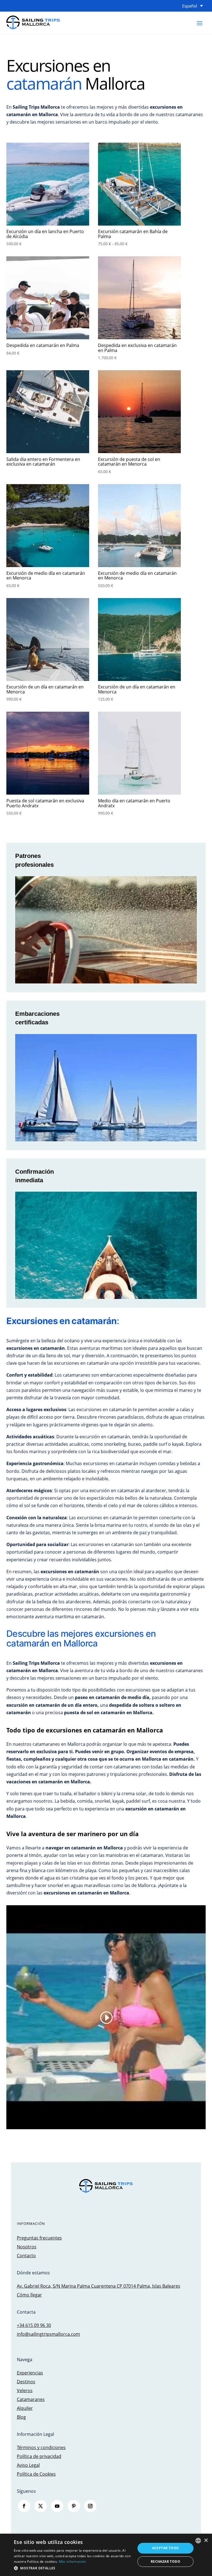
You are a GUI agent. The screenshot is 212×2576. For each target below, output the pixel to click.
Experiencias (30, 2373)
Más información (72, 2561)
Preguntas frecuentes (39, 2238)
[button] (73, 2568)
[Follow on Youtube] (57, 2506)
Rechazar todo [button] (165, 2561)
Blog (21, 2417)
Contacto (26, 2256)
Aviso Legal (28, 2465)
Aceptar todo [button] (166, 2548)
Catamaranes (31, 2399)
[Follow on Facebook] (24, 2506)
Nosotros (27, 2247)
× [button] (206, 2540)
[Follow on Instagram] (90, 2506)
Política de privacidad (39, 2456)
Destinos (26, 2382)
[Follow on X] (41, 2506)
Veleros (25, 2390)
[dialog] (106, 2555)
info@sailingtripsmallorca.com (48, 2334)
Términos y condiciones (41, 2447)
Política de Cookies (36, 2474)
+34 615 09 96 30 (34, 2325)
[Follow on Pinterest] (74, 2506)
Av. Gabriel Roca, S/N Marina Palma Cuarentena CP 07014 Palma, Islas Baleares (99, 2286)
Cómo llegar (29, 2295)
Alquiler (25, 2408)
